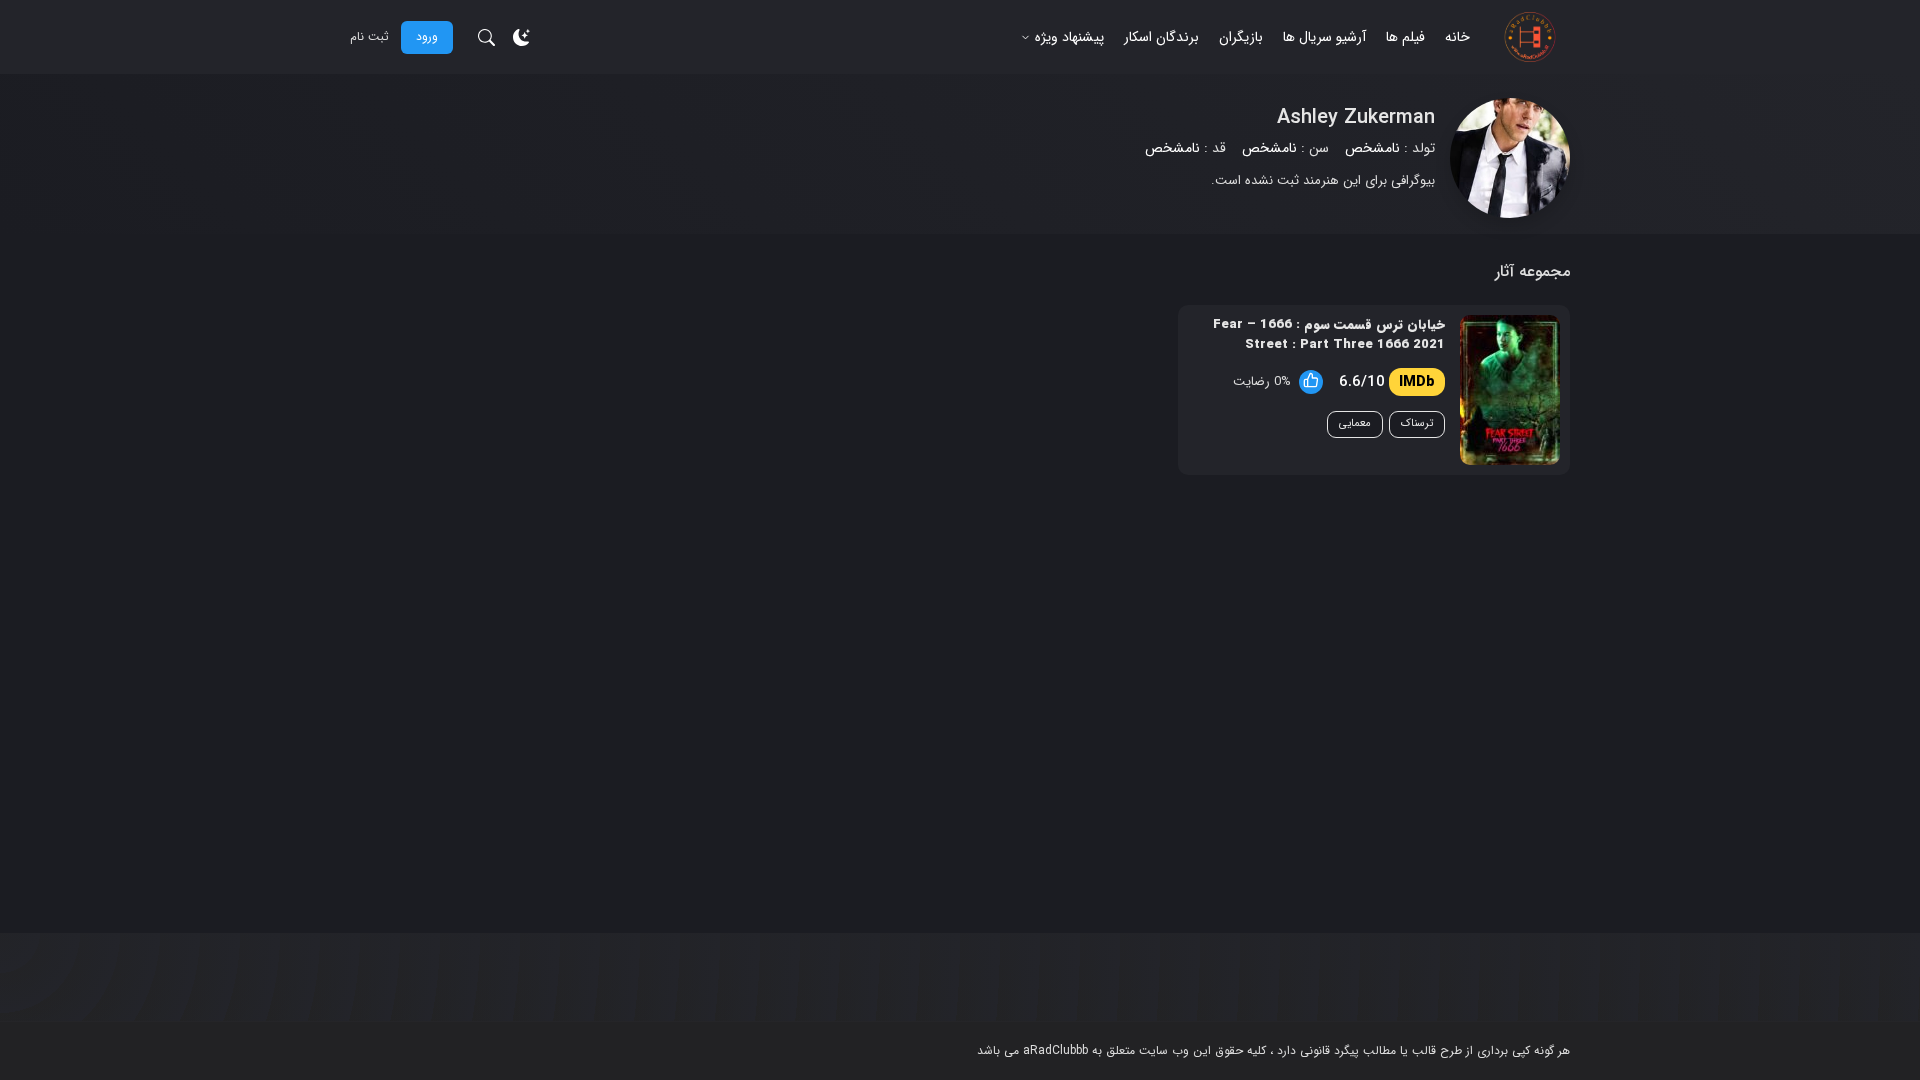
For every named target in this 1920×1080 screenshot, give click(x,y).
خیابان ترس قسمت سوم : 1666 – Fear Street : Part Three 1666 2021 (1329, 334)
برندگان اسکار (1161, 37)
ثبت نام (369, 37)
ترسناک (1417, 423)
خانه (1457, 37)
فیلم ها (1405, 37)
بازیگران (1241, 37)
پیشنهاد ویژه (1069, 37)
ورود (427, 36)
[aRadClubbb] (1530, 37)
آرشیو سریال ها (1324, 37)
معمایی (1355, 423)
